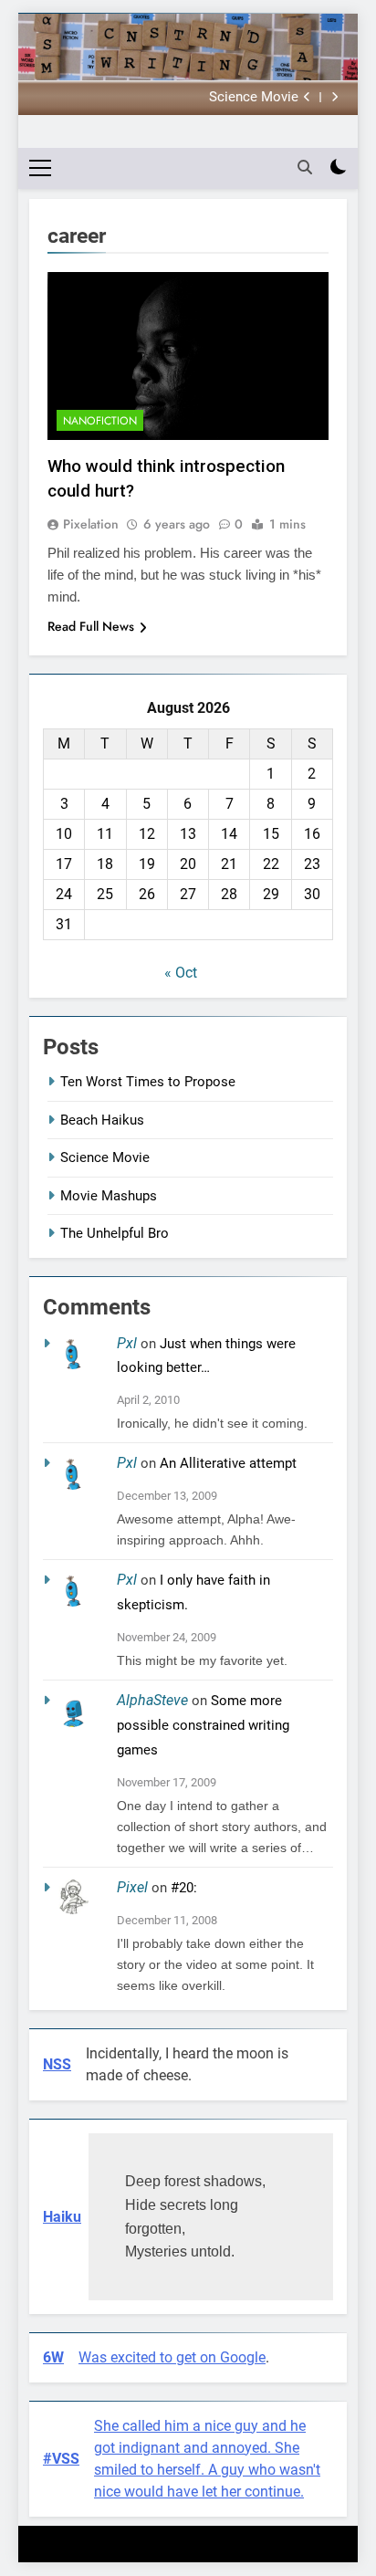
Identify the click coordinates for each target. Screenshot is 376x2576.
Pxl (127, 1343)
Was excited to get (139, 2357)
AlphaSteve (152, 1700)
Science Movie (254, 98)
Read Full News (91, 626)
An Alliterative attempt (228, 1463)
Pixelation (91, 524)
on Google (233, 2357)
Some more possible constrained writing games (203, 1725)
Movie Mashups (109, 1196)
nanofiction (100, 421)
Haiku (62, 2217)
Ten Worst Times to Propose (148, 1082)
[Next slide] (334, 97)
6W (53, 2357)
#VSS (61, 2459)
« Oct (181, 973)
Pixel (132, 1887)
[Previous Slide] (307, 97)
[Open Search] (305, 167)
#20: (184, 1888)
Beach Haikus (102, 1120)
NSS (57, 2064)
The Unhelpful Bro (115, 1233)
